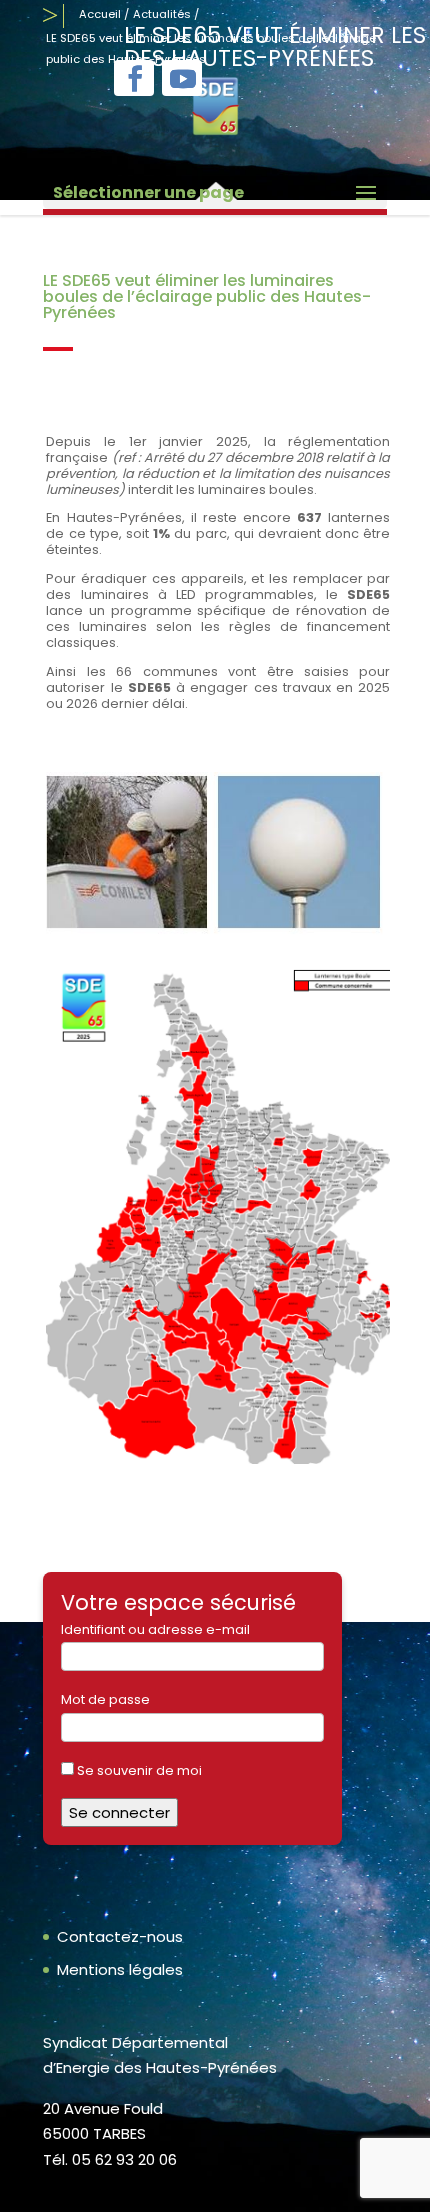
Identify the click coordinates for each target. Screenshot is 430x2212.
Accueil (100, 14)
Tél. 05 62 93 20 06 (110, 2159)
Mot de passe (105, 1699)
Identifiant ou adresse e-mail (155, 1629)
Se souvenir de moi (138, 1770)
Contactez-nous (120, 1936)
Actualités (162, 14)
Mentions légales (120, 1969)
